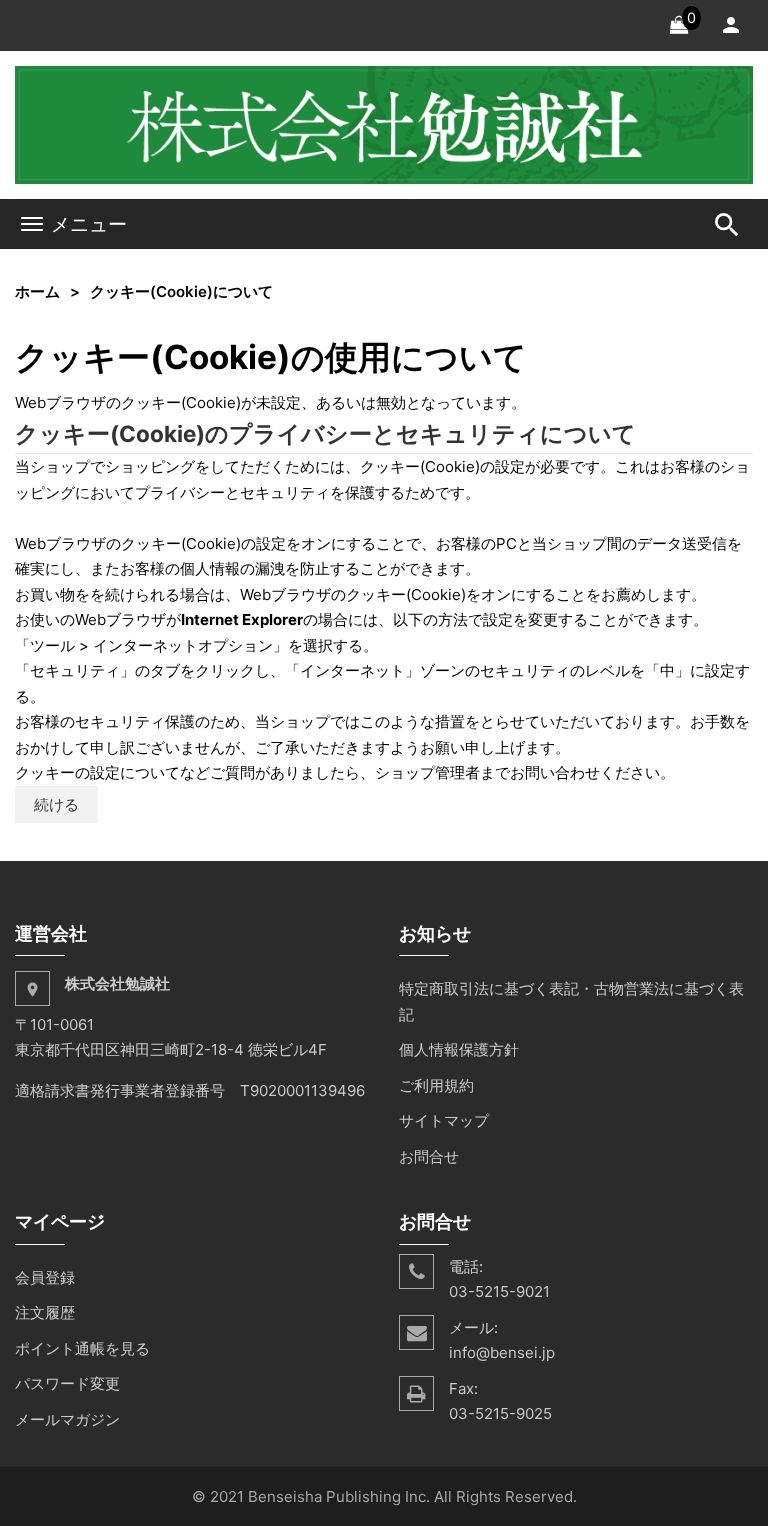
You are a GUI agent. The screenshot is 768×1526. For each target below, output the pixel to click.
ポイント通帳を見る (82, 1348)
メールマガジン (67, 1419)
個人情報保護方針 (459, 1049)
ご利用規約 (436, 1085)
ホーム (37, 291)
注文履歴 (45, 1312)
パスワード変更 (67, 1383)
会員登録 (45, 1277)
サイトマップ (444, 1120)
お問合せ (429, 1156)
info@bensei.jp (502, 1352)
